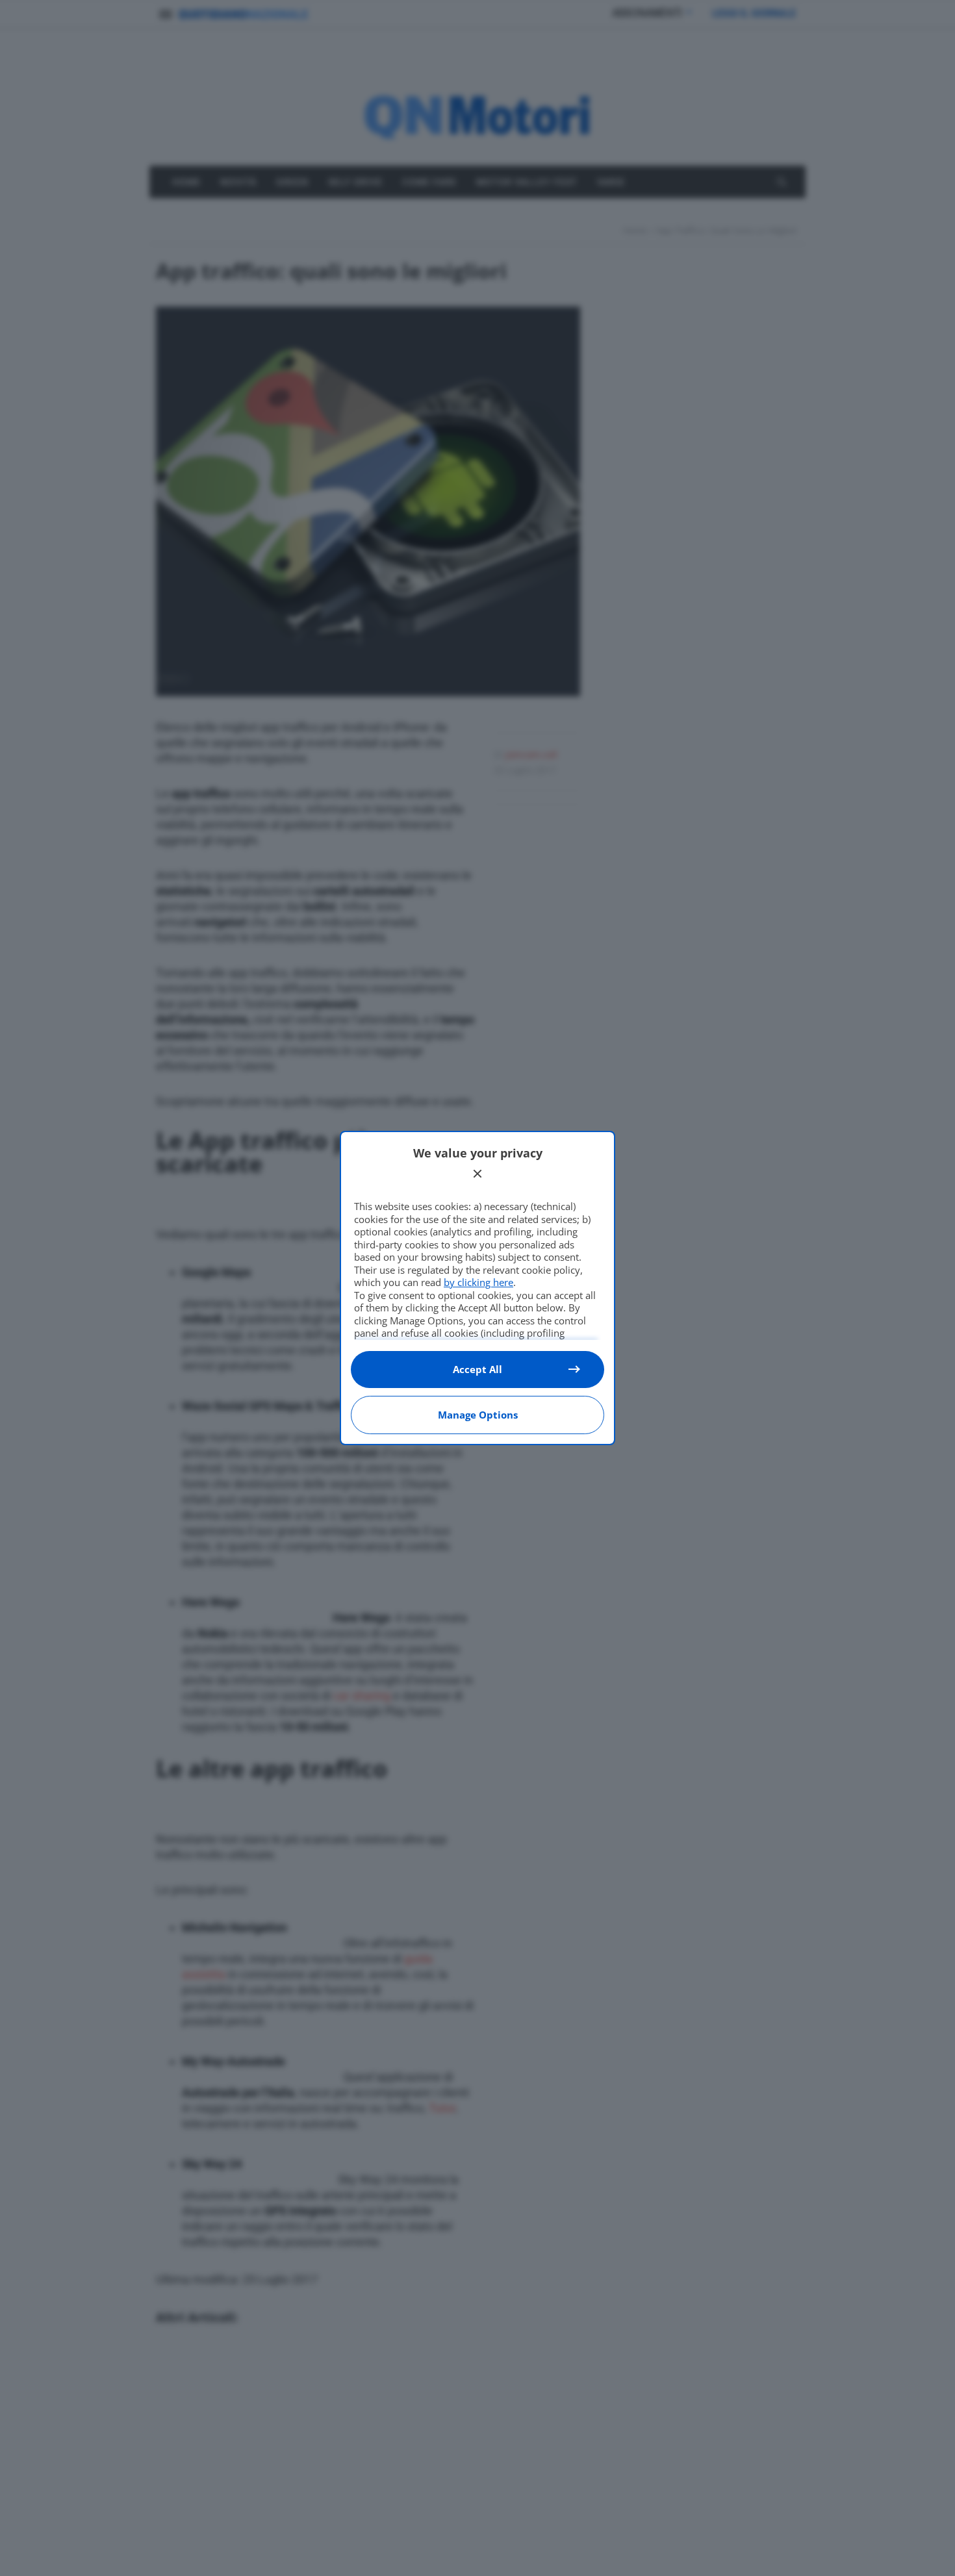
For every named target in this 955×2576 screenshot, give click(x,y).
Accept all (478, 1369)
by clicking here (478, 1282)
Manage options (478, 1415)
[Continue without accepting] (478, 1174)
